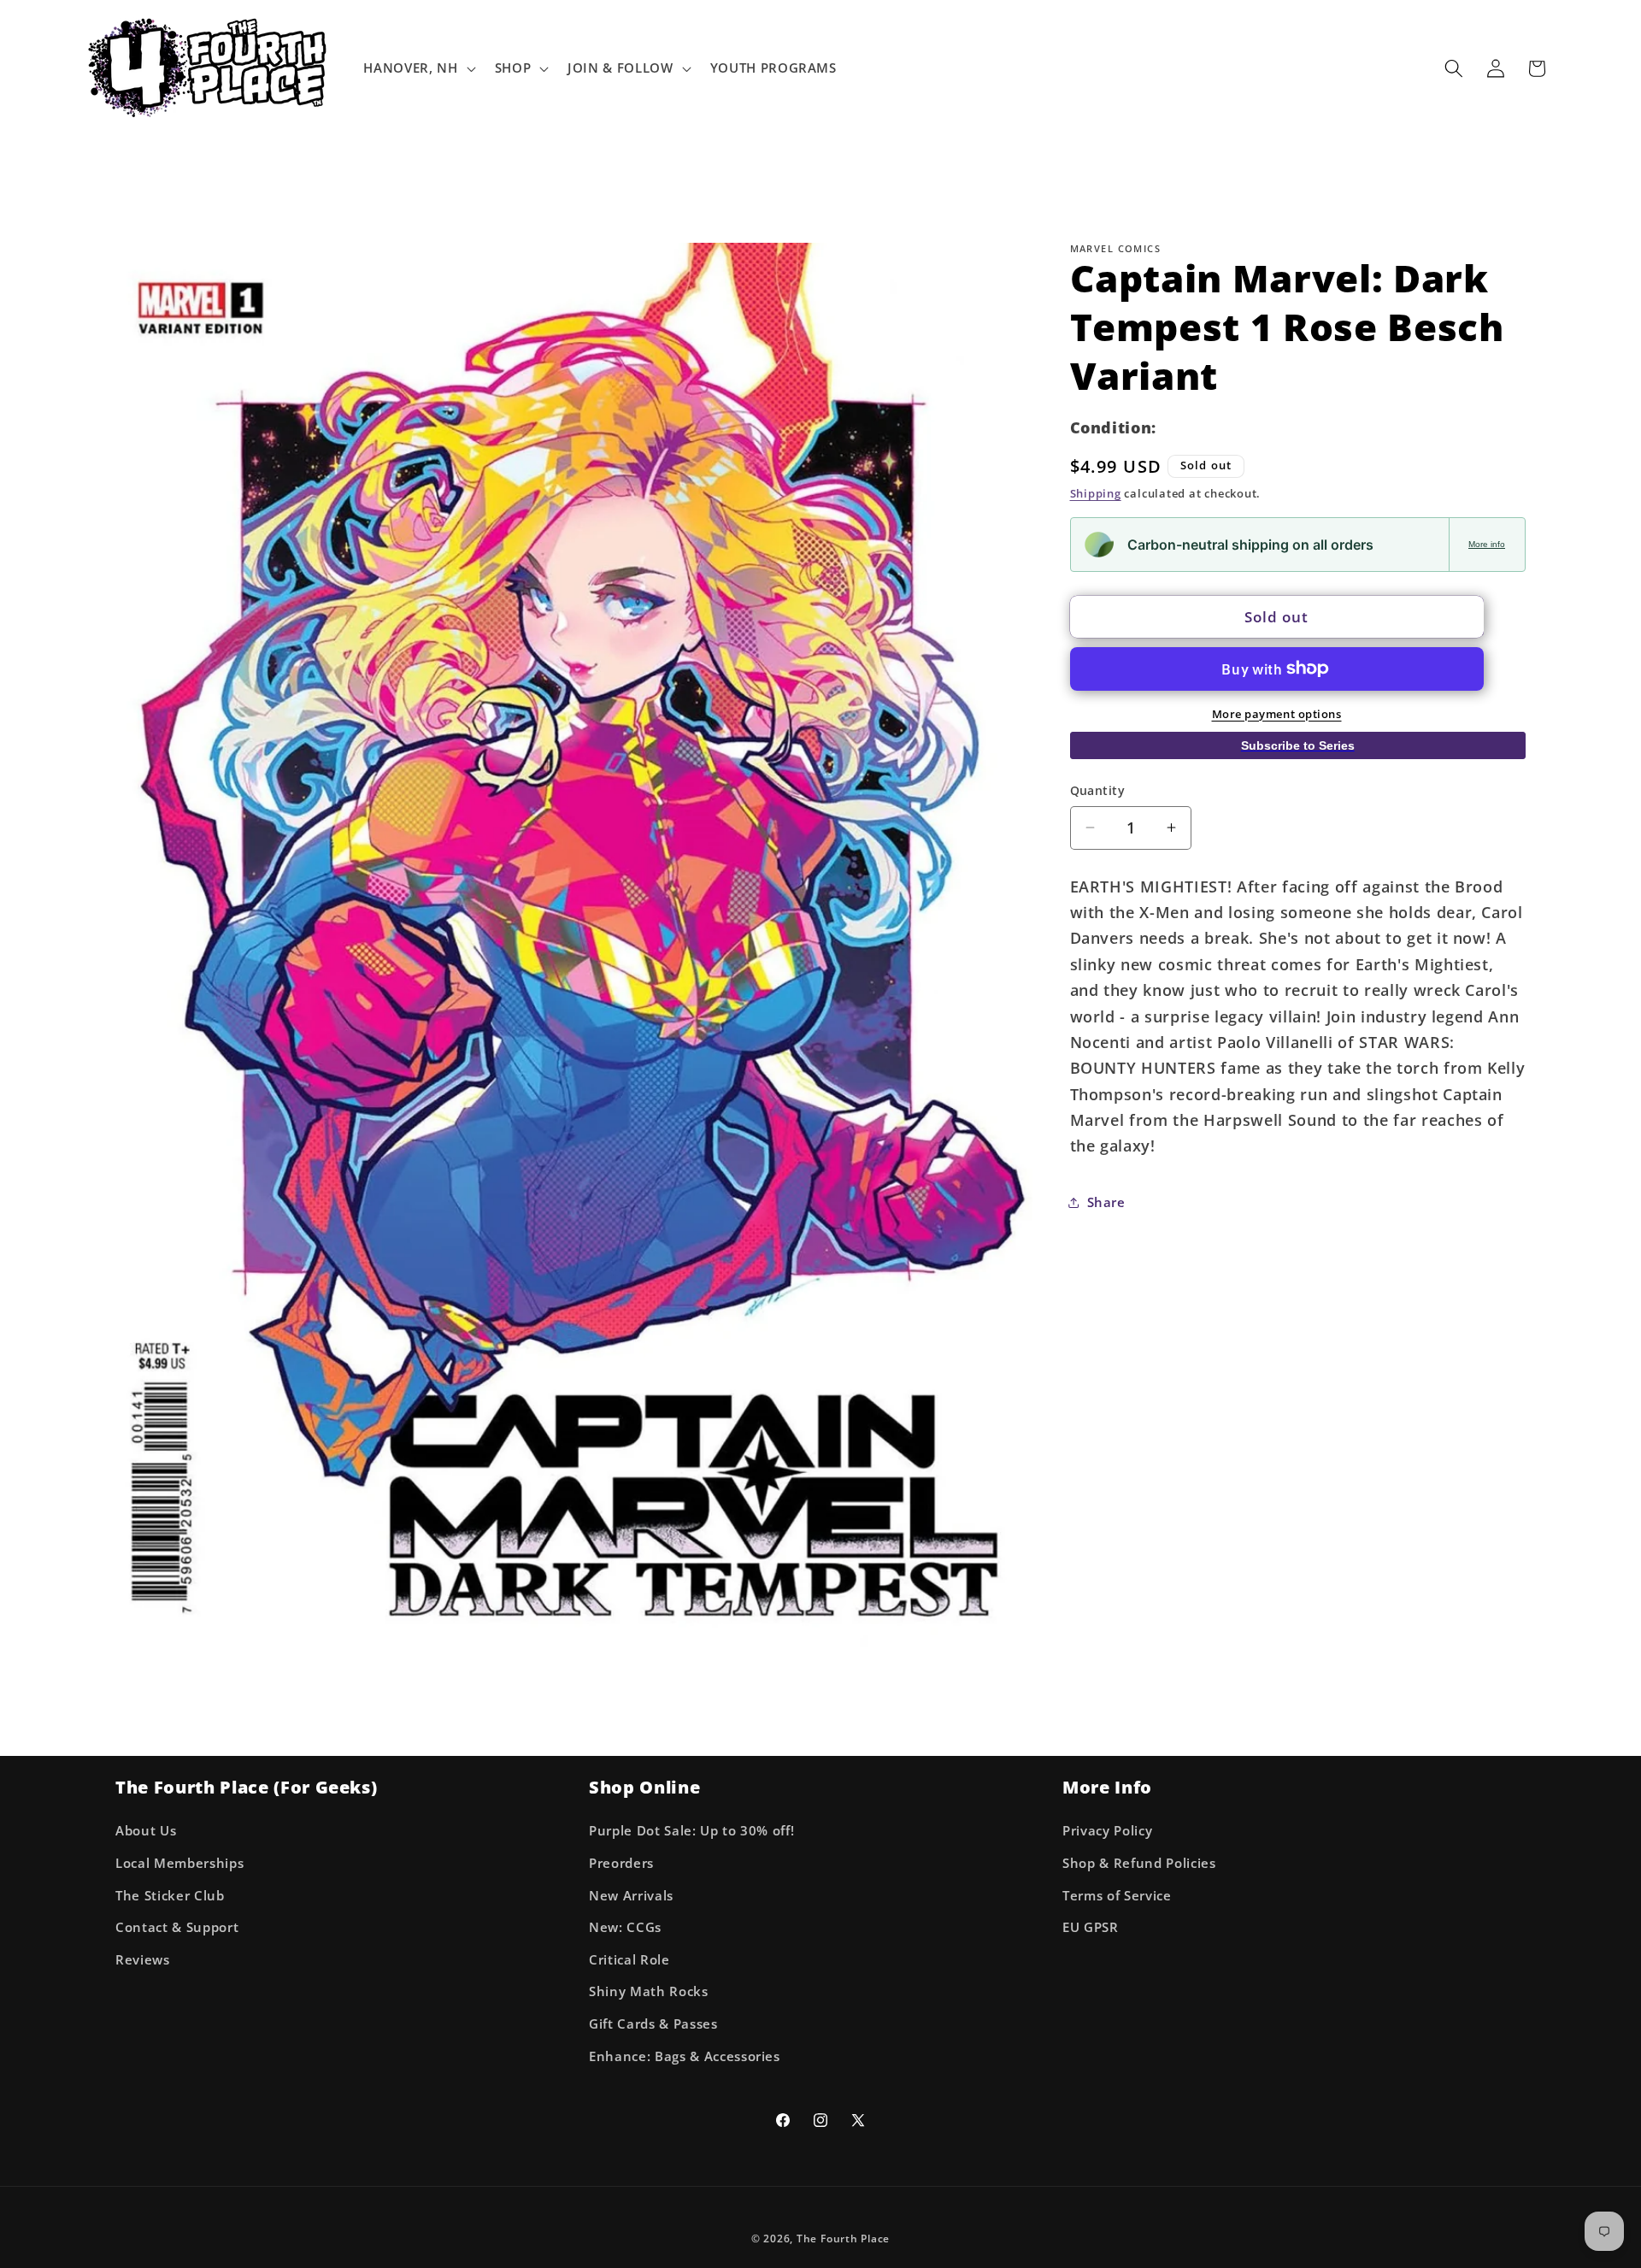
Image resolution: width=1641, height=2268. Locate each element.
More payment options (1277, 713)
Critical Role (629, 1960)
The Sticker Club (170, 1896)
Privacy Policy (1107, 1832)
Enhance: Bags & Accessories (685, 2056)
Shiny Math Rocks (649, 1992)
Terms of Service (1117, 1896)
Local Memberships (179, 1863)
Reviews (143, 1960)
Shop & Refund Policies (1139, 1863)
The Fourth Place (843, 2239)
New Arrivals (631, 1896)
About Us (146, 1832)
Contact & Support (177, 1927)
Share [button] (1106, 1202)
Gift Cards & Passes (653, 2024)
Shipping (1096, 493)
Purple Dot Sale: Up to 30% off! (691, 1832)
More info (1487, 544)
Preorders (621, 1863)
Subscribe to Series (1298, 745)
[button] (418, 68)
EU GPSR (1091, 1927)
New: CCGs (625, 1927)
